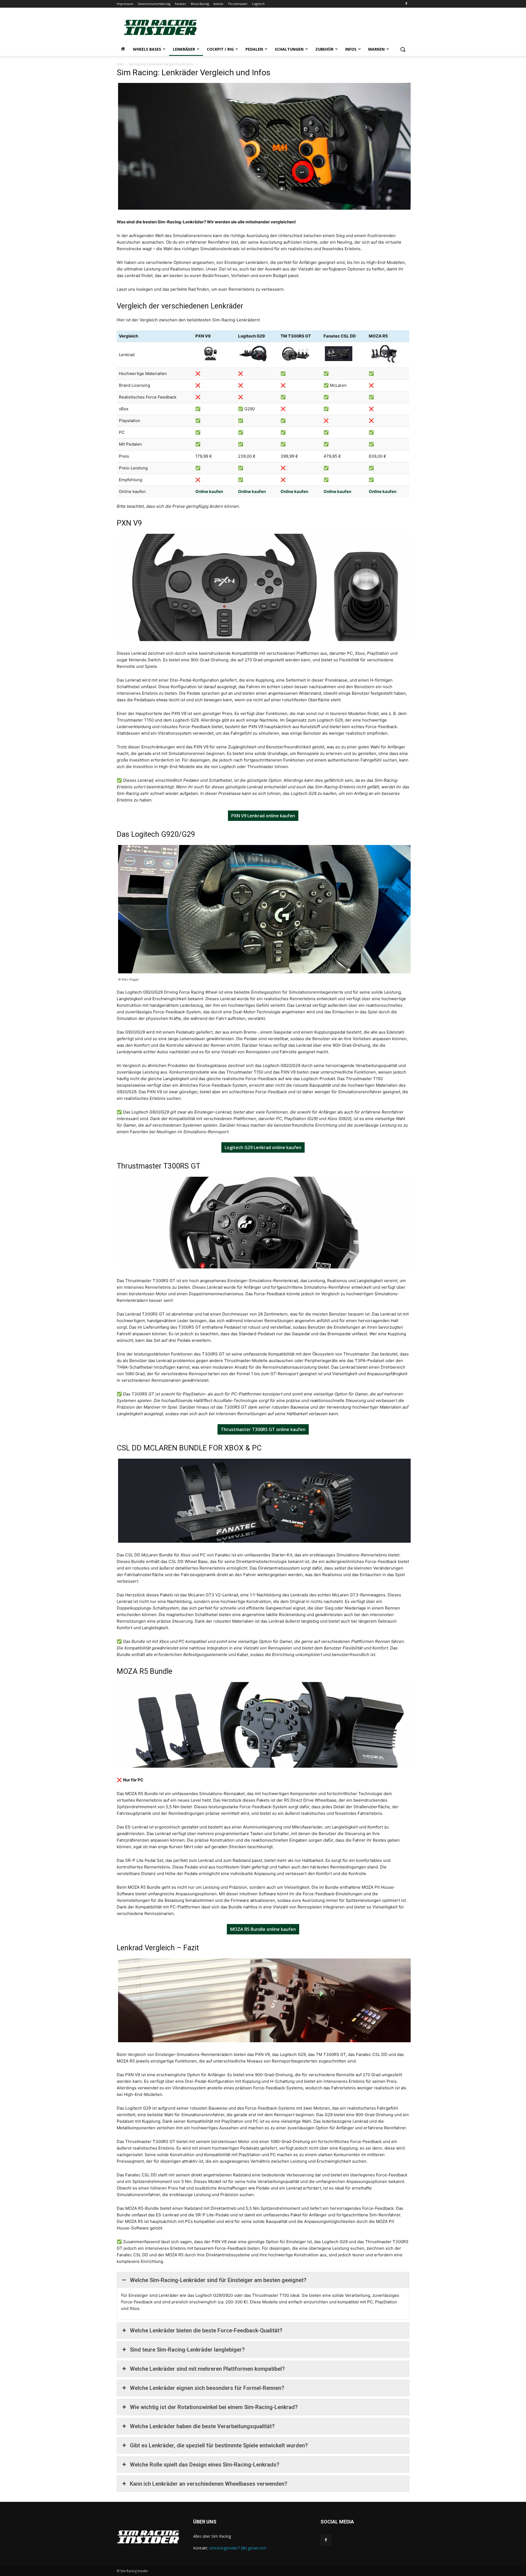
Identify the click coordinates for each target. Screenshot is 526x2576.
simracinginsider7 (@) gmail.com (238, 2548)
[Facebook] (406, 4)
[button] (403, 49)
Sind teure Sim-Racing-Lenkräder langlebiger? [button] (187, 2350)
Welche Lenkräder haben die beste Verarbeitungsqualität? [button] (202, 2426)
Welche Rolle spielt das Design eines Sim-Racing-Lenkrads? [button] (205, 2465)
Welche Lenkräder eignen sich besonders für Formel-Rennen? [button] (207, 2388)
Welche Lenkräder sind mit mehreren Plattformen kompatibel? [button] (207, 2369)
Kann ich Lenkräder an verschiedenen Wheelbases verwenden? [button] (208, 2484)
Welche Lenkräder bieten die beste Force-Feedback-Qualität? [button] (206, 2330)
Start (120, 64)
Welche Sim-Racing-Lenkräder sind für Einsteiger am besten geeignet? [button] (218, 2280)
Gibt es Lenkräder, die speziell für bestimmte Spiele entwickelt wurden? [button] (219, 2445)
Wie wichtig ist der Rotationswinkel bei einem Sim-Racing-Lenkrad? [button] (214, 2407)
